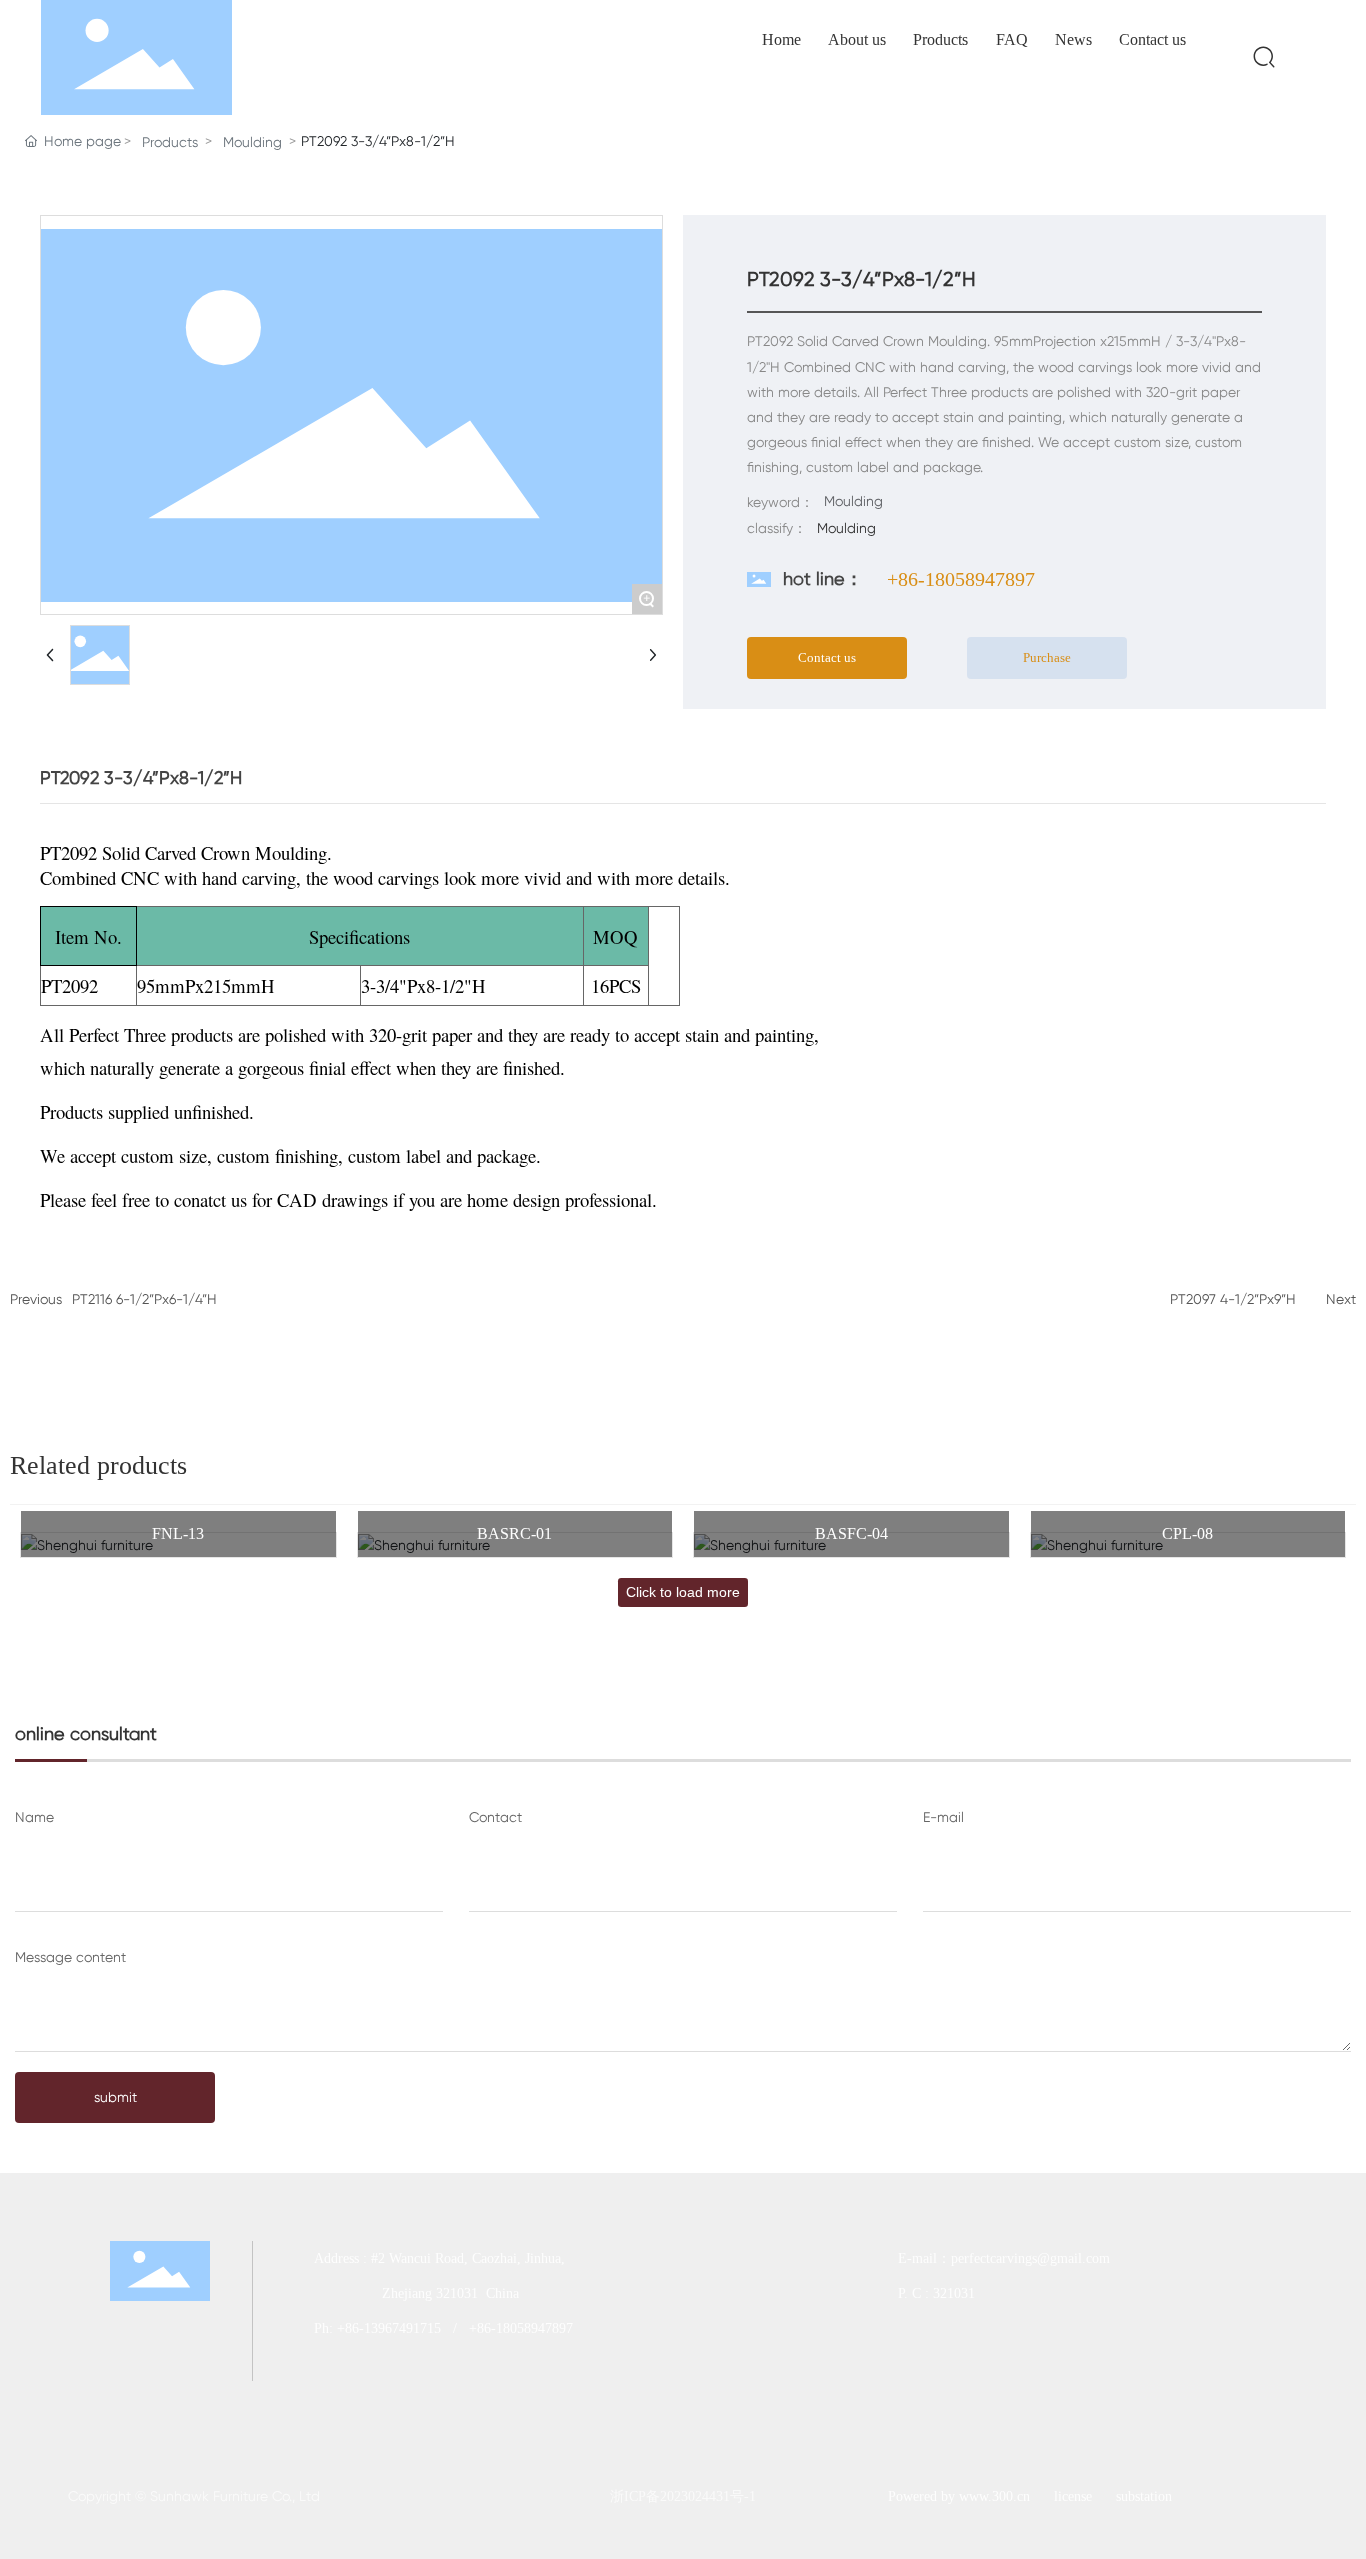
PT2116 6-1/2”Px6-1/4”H (144, 1299)
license (1073, 2496)
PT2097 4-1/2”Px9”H (1233, 1299)
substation (1144, 2496)
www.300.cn (994, 2496)
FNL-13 (178, 1533)
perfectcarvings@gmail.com (1032, 2258)
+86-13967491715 (389, 2328)
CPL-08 (1187, 1533)
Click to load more (683, 1592)
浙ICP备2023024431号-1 (683, 2496)
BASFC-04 (851, 1533)
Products (170, 142)
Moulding (252, 142)
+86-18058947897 (961, 579)
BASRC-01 (514, 1533)
